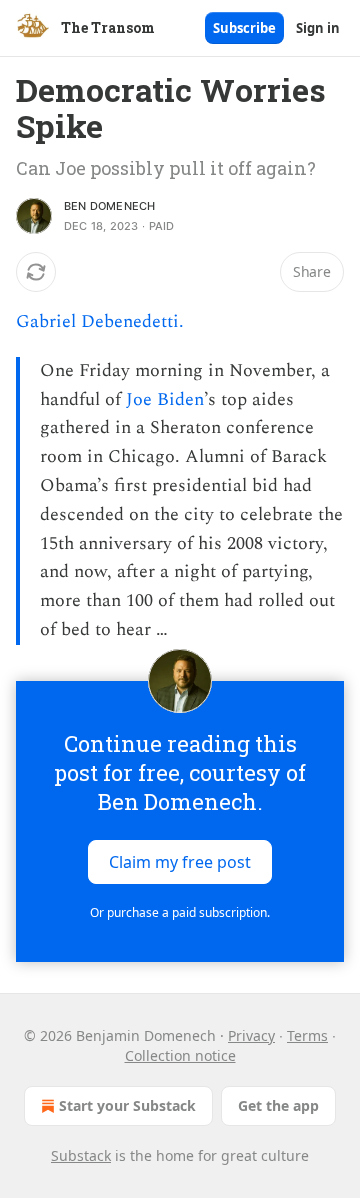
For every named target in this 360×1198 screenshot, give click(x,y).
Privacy (251, 1035)
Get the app (278, 1105)
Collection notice (180, 1055)
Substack (81, 1155)
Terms (307, 1035)
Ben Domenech (109, 206)
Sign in (318, 28)
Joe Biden (165, 399)
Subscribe (244, 28)
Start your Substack (127, 1105)
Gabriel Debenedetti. (100, 321)
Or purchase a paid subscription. (180, 912)
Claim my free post (180, 862)
